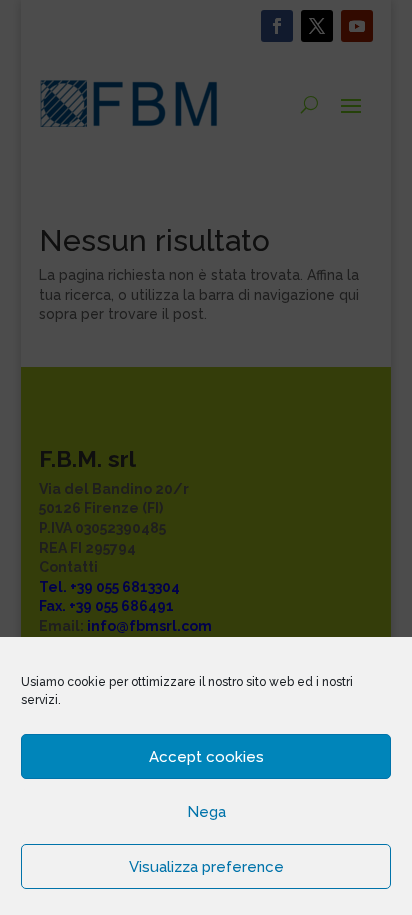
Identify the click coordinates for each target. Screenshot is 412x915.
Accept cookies (206, 757)
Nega (206, 812)
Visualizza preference (206, 867)
